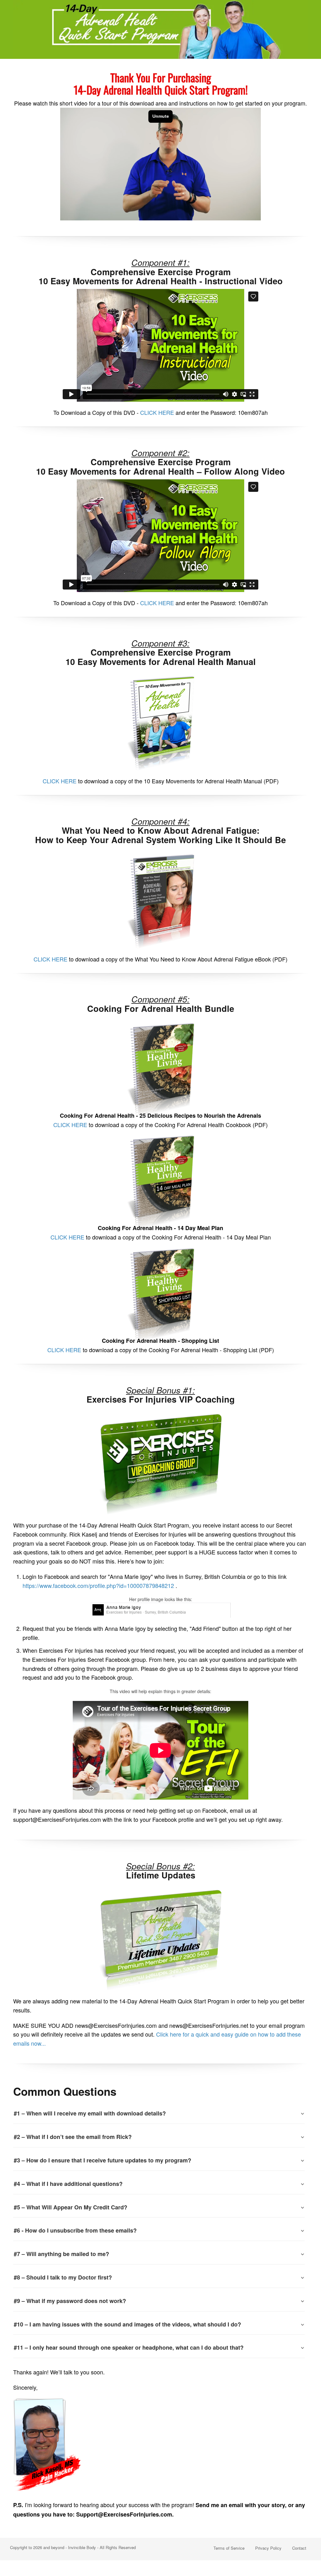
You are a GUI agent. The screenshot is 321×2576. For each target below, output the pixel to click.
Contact (299, 2548)
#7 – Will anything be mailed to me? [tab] (61, 2254)
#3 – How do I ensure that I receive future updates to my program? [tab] (103, 2160)
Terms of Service (229, 2548)
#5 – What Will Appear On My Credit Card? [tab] (71, 2207)
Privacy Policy (268, 2548)
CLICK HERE (157, 412)
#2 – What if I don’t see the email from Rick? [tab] (73, 2137)
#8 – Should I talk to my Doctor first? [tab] (63, 2277)
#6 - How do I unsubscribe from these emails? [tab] (75, 2230)
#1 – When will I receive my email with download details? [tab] (90, 2113)
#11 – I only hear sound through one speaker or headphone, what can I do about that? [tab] (129, 2347)
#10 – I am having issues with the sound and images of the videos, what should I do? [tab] (127, 2324)
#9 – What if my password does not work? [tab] (70, 2301)
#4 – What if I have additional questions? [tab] (68, 2184)
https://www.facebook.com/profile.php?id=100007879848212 (98, 1585)
